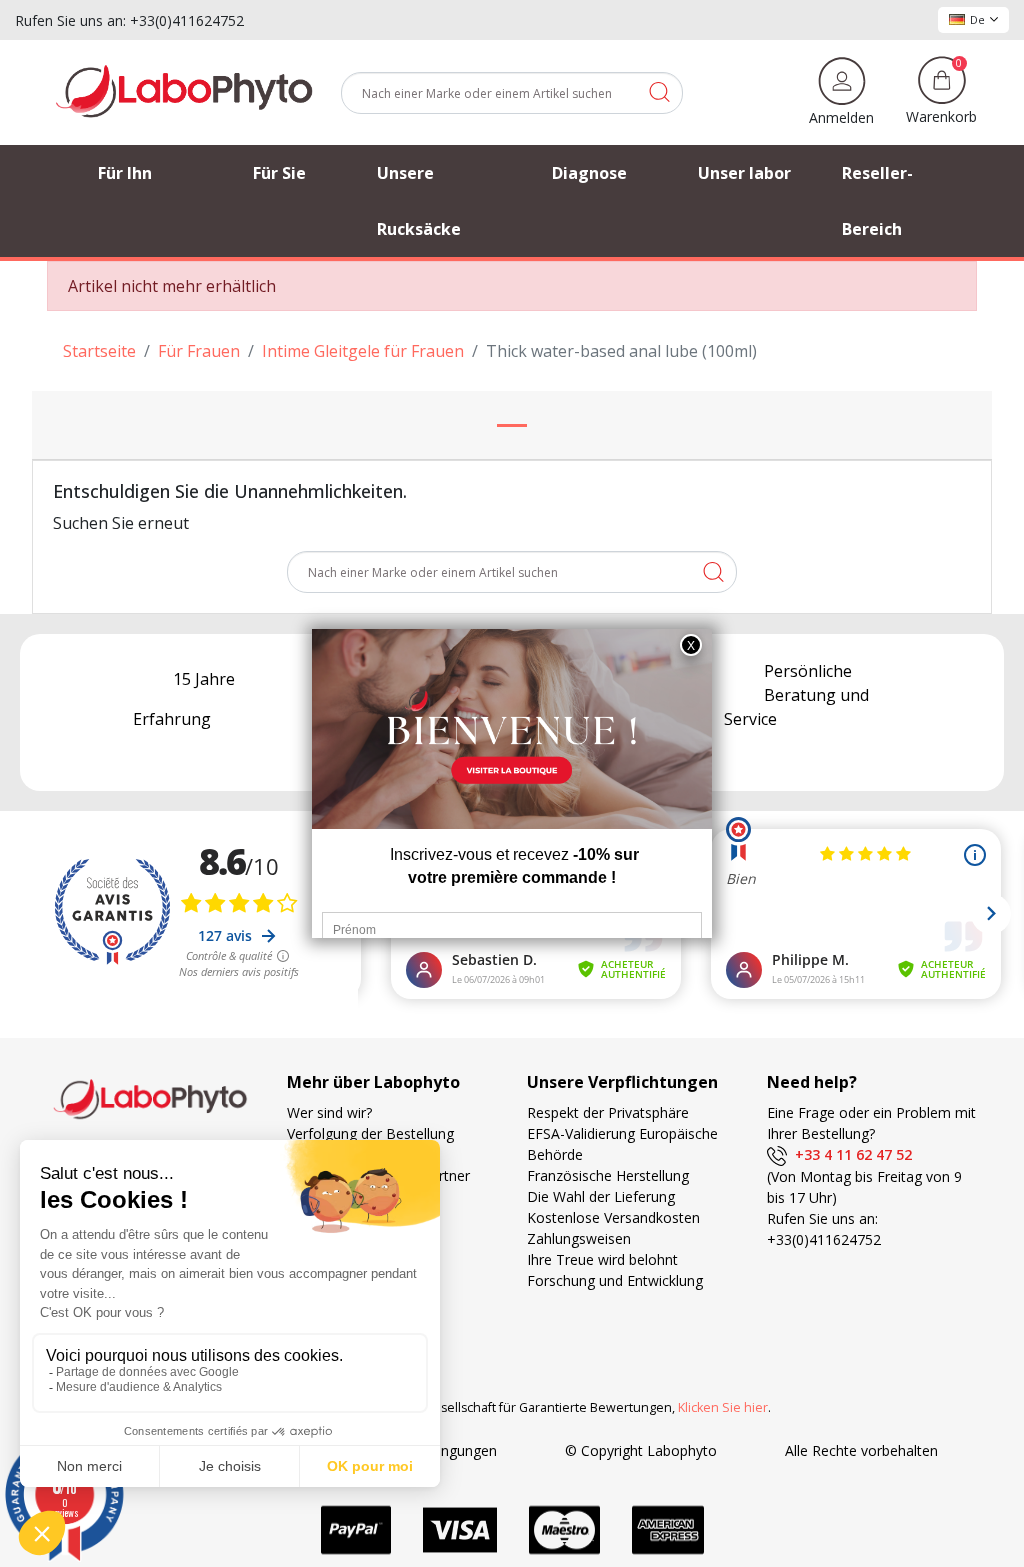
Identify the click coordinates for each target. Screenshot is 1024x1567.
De (977, 19)
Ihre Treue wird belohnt (602, 1259)
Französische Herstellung (608, 1175)
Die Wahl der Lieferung (601, 1196)
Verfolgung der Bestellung (370, 1133)
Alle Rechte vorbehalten (861, 1450)
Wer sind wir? (329, 1112)
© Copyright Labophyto (641, 1450)
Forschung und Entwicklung (615, 1280)
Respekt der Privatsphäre (608, 1112)
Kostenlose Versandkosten (613, 1217)
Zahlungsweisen (579, 1238)
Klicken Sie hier (723, 1407)
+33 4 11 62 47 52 (849, 1154)
